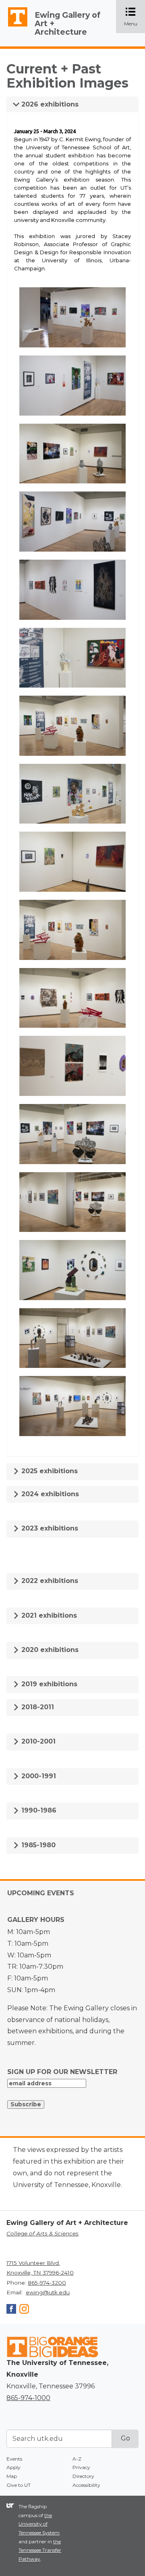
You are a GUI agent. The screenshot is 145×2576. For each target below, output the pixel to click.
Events (14, 2459)
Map (12, 2476)
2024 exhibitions (49, 1494)
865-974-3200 (47, 2283)
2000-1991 (38, 1776)
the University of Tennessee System (39, 2524)
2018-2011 (37, 1707)
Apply (13, 2467)
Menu (135, 17)
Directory (83, 2476)
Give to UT (19, 2485)
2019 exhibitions (48, 1684)
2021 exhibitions (48, 1615)
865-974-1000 (28, 2398)
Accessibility (86, 2485)
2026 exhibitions (49, 104)
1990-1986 (38, 1810)
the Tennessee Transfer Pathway (40, 2550)
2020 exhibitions (49, 1650)
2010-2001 (37, 1741)
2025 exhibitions (49, 1471)
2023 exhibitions (49, 1528)
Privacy (81, 2467)
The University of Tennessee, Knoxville (14, 27)
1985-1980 (37, 1845)
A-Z (77, 2459)
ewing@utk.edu (48, 2292)
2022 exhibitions (49, 1581)
